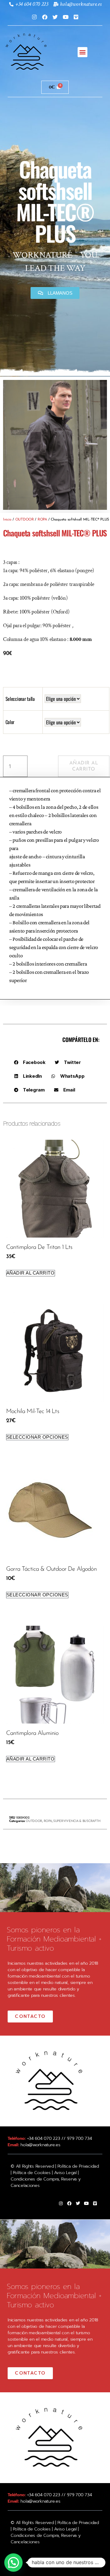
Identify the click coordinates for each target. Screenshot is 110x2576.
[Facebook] (45, 17)
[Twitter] (55, 17)
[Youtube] (65, 17)
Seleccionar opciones (37, 1437)
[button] (83, 52)
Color (10, 722)
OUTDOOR (25, 520)
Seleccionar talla (20, 699)
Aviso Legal (65, 2173)
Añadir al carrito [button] (31, 1273)
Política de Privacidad (78, 2166)
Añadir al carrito (84, 766)
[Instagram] (34, 17)
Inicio (7, 520)
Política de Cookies (32, 2173)
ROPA (42, 520)
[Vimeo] (76, 17)
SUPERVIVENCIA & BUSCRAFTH (77, 1821)
